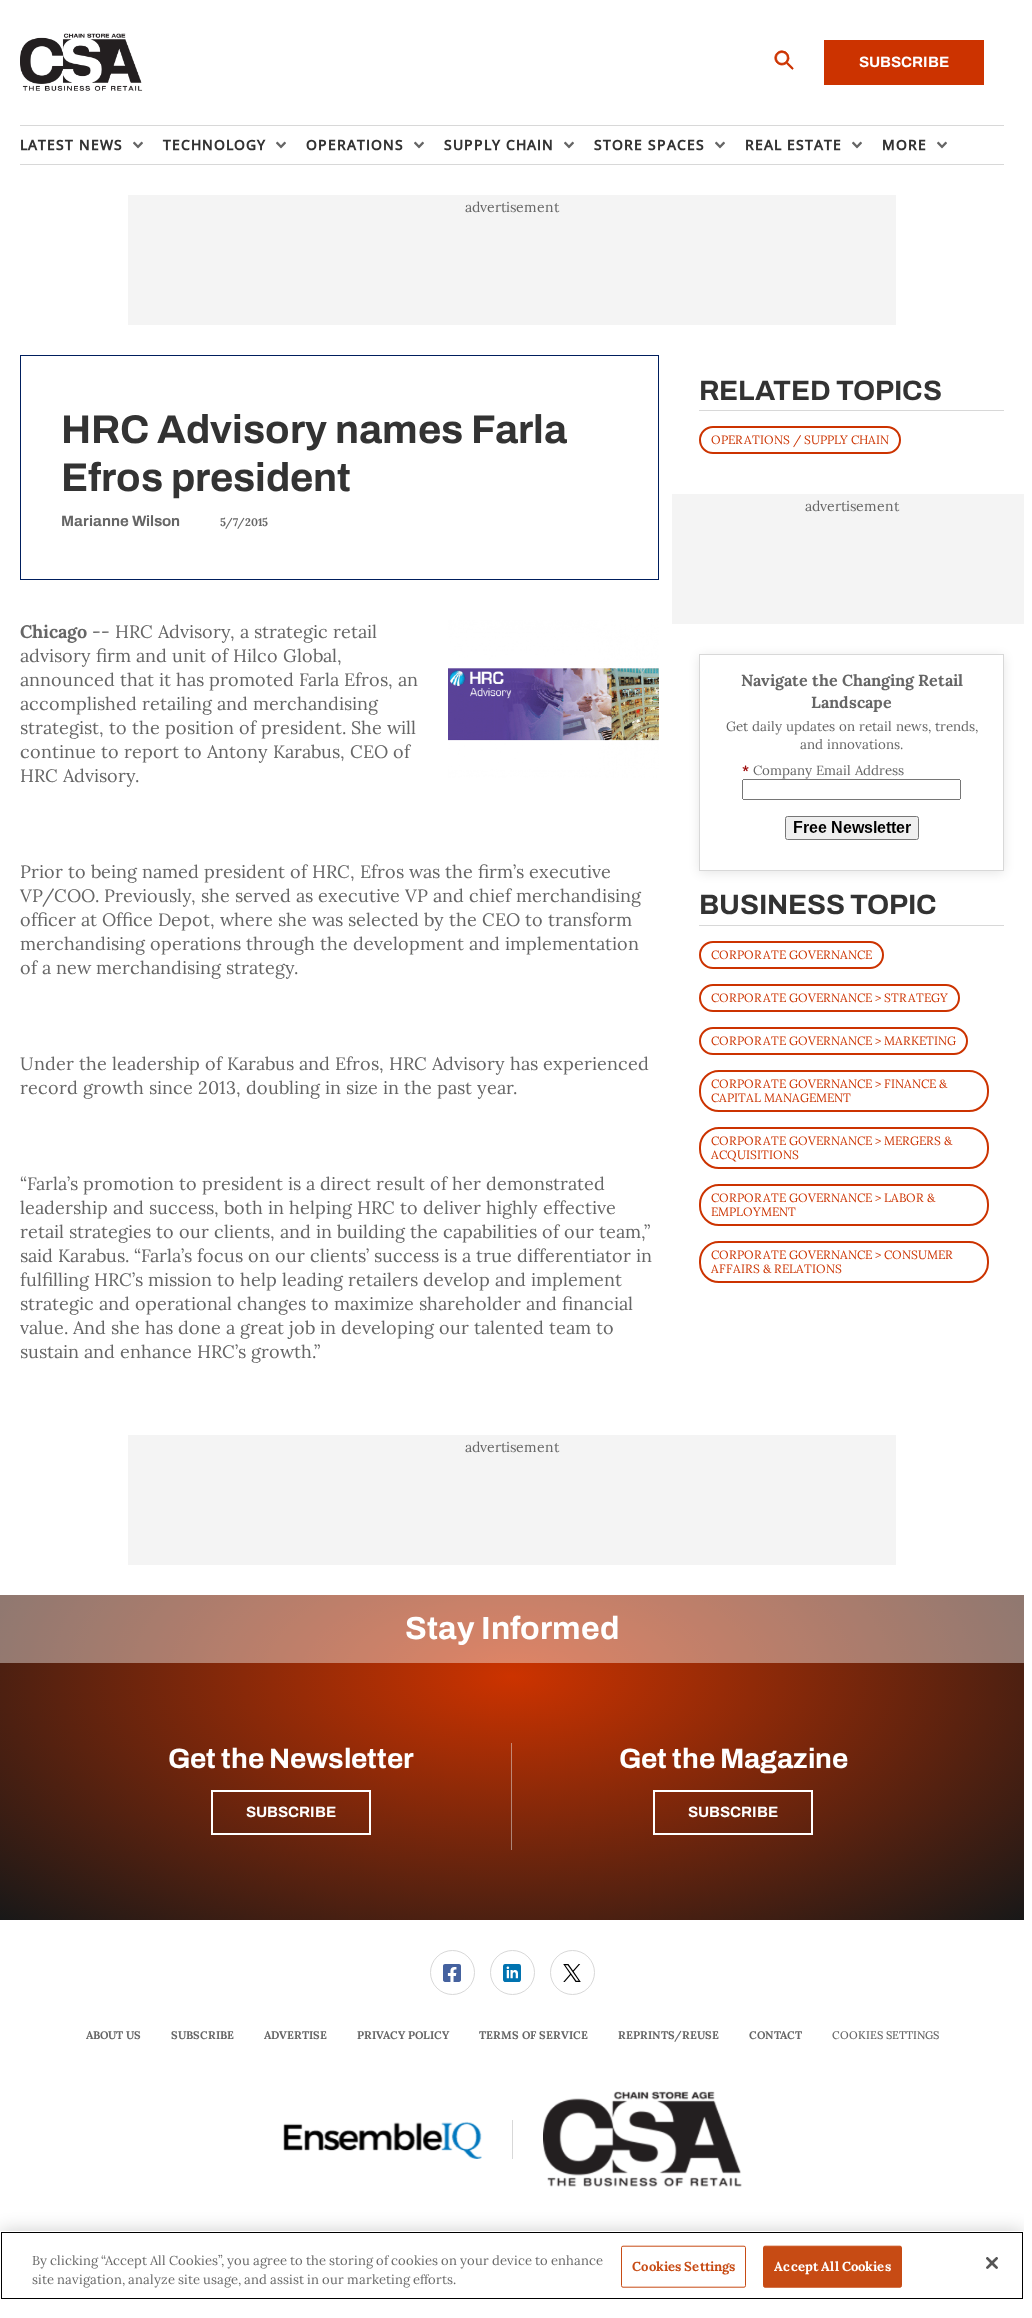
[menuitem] (91, 145)
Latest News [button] (71, 144)
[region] (512, 2265)
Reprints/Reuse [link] (668, 2035)
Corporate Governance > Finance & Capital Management (829, 1090)
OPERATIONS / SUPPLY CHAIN (800, 439)
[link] (452, 1972)
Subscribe (904, 62)
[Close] (992, 2263)
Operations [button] (355, 144)
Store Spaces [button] (649, 144)
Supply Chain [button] (499, 144)
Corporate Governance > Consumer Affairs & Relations (832, 1261)
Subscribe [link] (202, 2035)
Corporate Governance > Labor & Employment (823, 1204)
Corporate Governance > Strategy (829, 997)
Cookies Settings (885, 2035)
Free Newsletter (852, 827)
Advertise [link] (295, 2035)
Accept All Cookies (832, 2266)
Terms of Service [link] (533, 2035)
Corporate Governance (791, 954)
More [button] (904, 144)
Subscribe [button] (291, 1812)
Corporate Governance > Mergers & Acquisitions (831, 1147)
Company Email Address (823, 770)
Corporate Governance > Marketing (833, 1040)
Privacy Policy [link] (403, 2035)
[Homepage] (81, 63)
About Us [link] (113, 2035)
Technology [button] (214, 144)
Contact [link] (775, 2035)
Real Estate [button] (793, 144)
